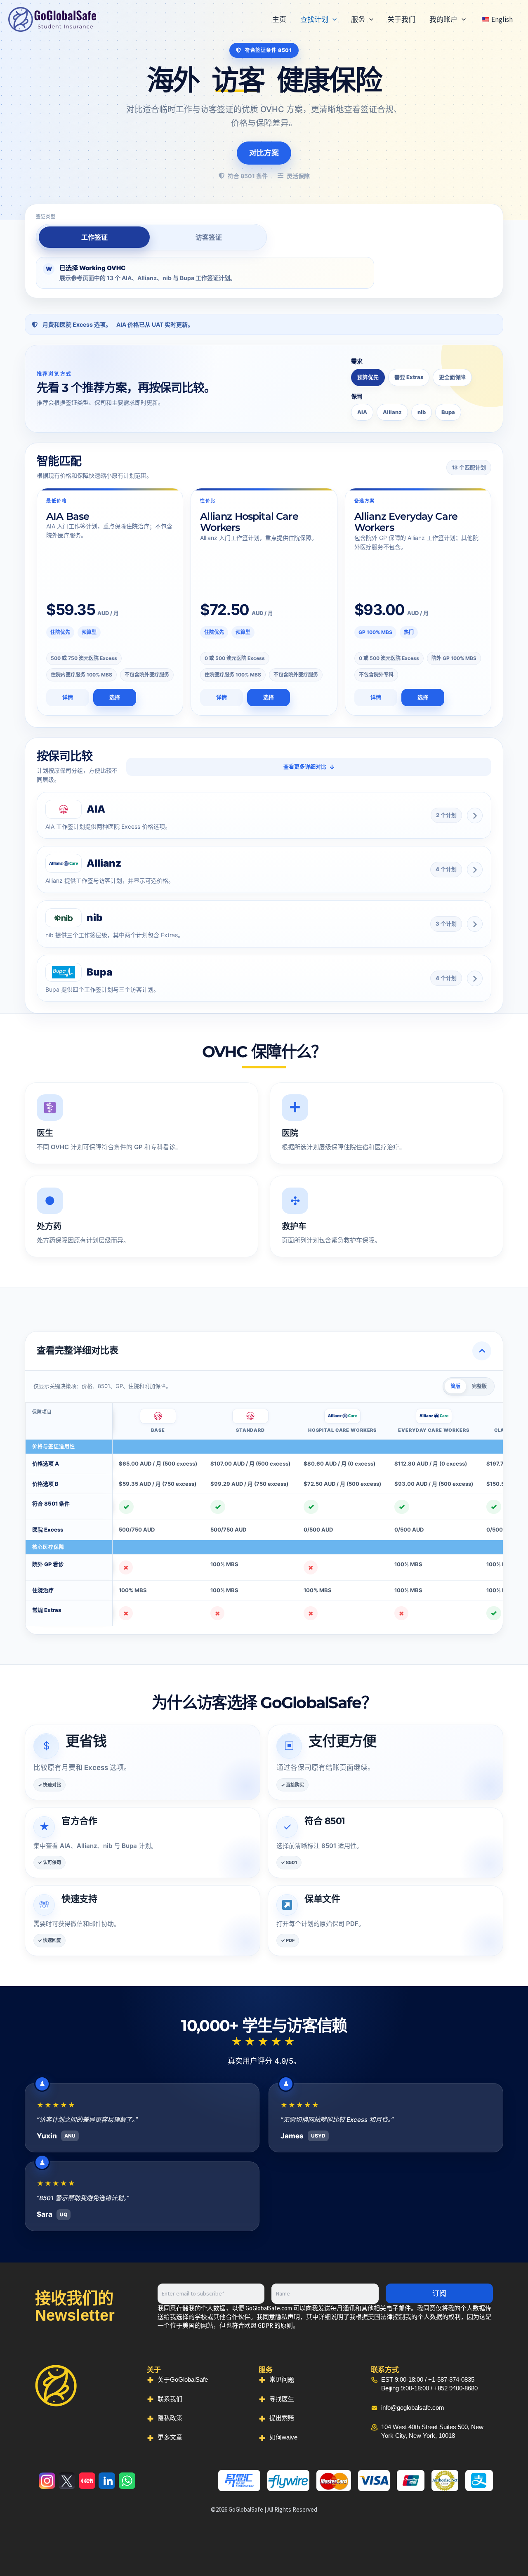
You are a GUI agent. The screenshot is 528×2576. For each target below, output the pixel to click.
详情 (68, 697)
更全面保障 (452, 377)
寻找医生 (282, 2399)
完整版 (479, 1386)
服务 (358, 19)
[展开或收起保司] (475, 815)
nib (422, 412)
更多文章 (170, 2437)
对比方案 (264, 153)
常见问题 (282, 2380)
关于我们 (401, 19)
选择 (115, 697)
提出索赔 (282, 2418)
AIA (362, 412)
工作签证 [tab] (94, 237)
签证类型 (46, 217)
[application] (332, 19)
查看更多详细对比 (305, 766)
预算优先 (368, 377)
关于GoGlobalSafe (183, 2380)
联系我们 (170, 2399)
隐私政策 (170, 2418)
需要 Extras (409, 377)
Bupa (448, 412)
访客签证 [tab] (209, 237)
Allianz (392, 412)
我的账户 (443, 19)
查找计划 (314, 19)
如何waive (283, 2437)
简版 (455, 1386)
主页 (279, 19)
